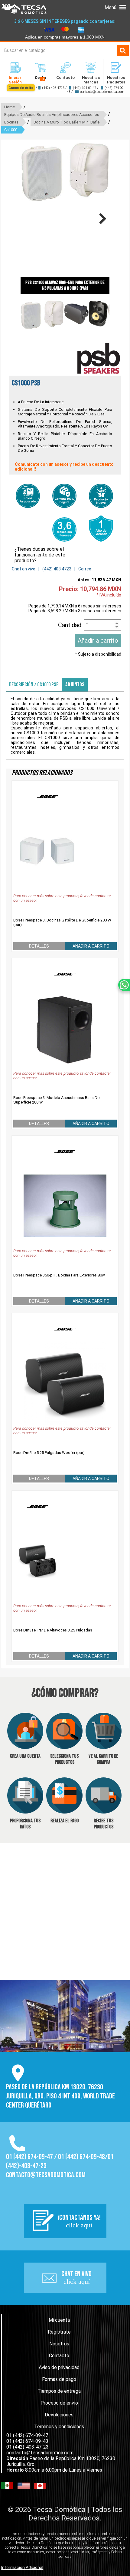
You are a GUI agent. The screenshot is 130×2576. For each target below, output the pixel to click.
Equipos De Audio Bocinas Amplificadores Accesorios (52, 115)
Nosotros (59, 2344)
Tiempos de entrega (59, 2391)
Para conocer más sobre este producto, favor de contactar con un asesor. (62, 898)
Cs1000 (11, 130)
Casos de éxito (21, 88)
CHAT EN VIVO (76, 2277)
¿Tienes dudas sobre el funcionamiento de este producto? (40, 555)
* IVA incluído (109, 595)
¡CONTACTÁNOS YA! (79, 2221)
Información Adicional (22, 2568)
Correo (85, 569)
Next (100, 218)
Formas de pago (59, 2379)
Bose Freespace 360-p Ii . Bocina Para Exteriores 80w (59, 1275)
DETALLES (39, 946)
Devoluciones (59, 2415)
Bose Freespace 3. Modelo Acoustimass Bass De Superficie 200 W (56, 1100)
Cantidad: (71, 625)
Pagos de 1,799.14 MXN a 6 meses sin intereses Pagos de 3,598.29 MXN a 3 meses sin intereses (75, 608)
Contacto (59, 2356)
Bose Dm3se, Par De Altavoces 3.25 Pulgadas (53, 1630)
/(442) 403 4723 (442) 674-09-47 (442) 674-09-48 (66, 90)
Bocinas (11, 122)
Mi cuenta (59, 2320)
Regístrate (59, 2332)
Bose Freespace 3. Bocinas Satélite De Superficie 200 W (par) (62, 922)
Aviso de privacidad (59, 2367)
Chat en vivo (24, 569)
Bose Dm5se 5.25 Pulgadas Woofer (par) (49, 1453)
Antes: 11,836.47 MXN (99, 580)
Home (10, 107)
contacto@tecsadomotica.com (102, 92)
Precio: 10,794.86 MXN (90, 589)
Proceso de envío (59, 2403)
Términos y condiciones (59, 2427)
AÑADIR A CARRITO (91, 946)
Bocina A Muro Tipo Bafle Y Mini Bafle (67, 122)
